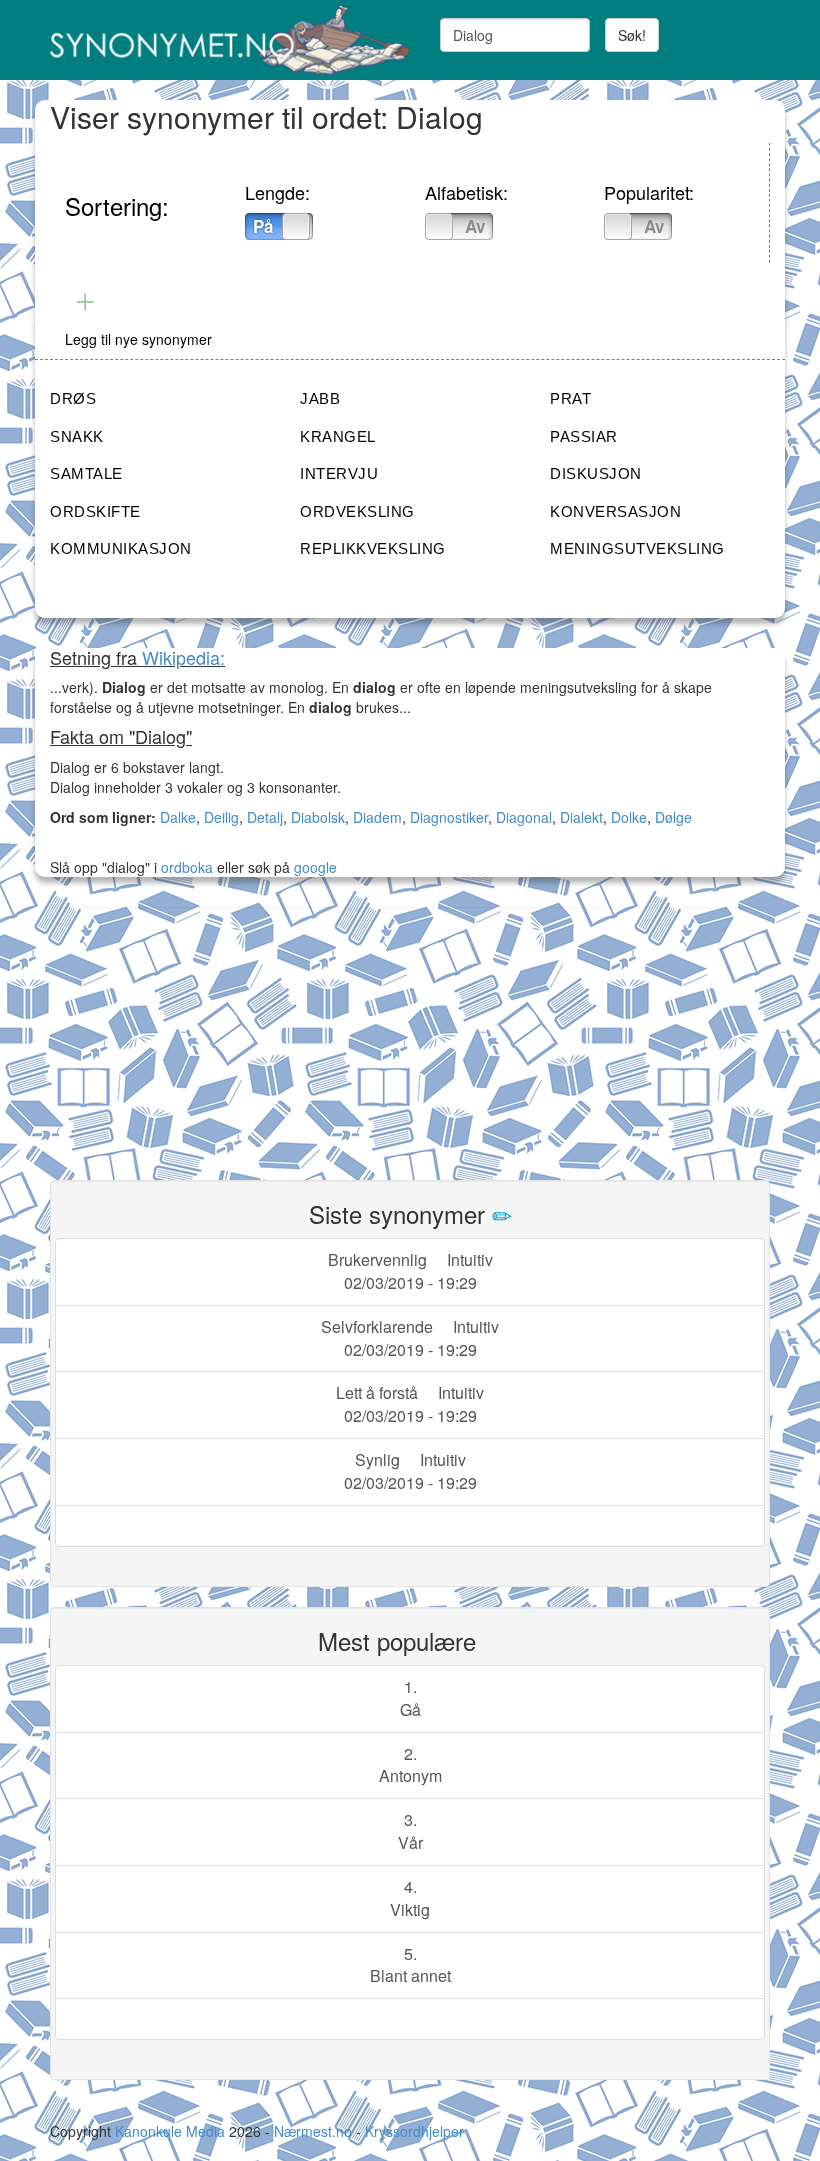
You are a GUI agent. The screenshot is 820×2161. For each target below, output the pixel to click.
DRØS (73, 398)
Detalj (265, 817)
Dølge (673, 817)
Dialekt (581, 817)
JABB (320, 398)
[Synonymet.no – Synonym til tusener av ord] (222, 40)
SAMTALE (86, 473)
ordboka (185, 867)
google (315, 867)
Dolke (629, 817)
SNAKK (77, 436)
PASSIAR (584, 436)
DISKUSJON (596, 473)
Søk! (632, 35)
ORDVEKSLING (357, 511)
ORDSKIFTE (95, 511)
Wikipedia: (183, 657)
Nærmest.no (313, 2131)
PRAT (570, 398)
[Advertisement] (200, 1032)
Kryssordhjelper (414, 2131)
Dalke (178, 817)
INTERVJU (339, 473)
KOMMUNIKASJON (121, 548)
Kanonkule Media (172, 2131)
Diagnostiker (449, 817)
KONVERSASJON (615, 511)
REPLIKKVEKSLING (373, 548)
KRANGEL (338, 436)
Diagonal (524, 817)
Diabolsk (318, 817)
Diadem (377, 817)
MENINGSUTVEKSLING (637, 548)
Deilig (221, 817)
